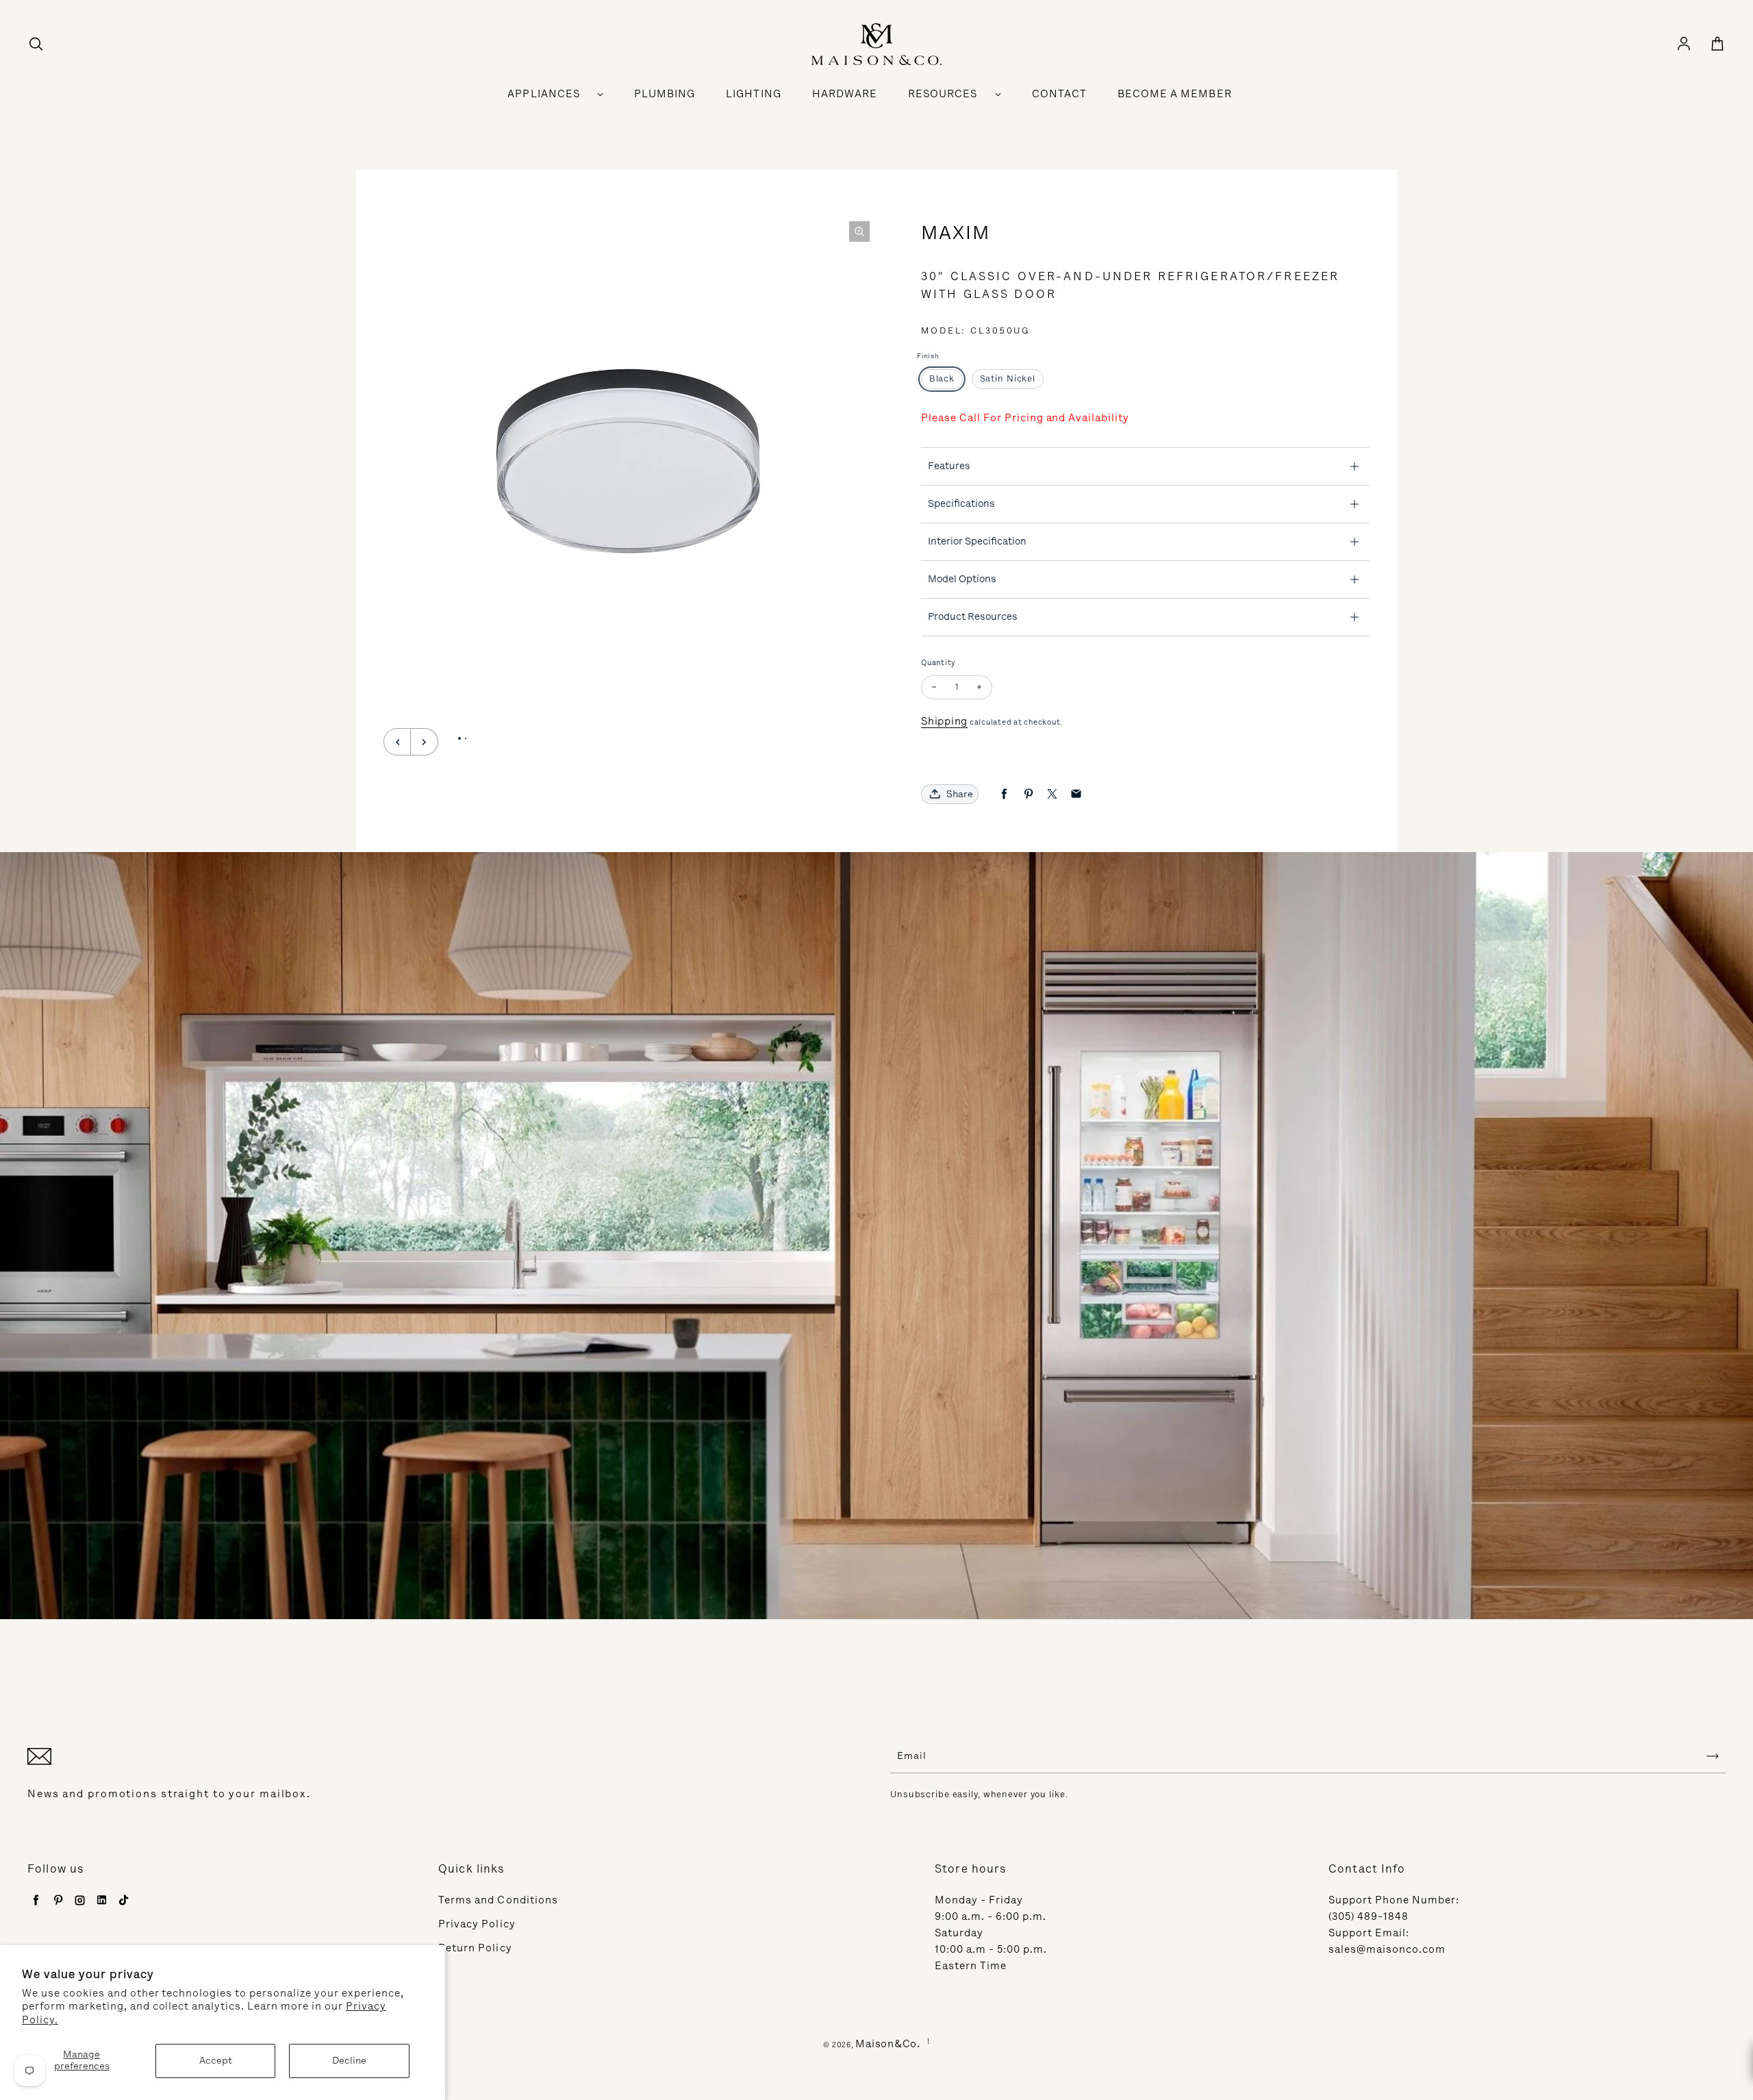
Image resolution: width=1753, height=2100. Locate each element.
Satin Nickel (1008, 378)
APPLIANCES (544, 94)
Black (942, 378)
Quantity (938, 663)
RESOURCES (943, 94)
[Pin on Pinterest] (1028, 794)
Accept (216, 2061)
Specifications (961, 503)
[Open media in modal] (859, 232)
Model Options (962, 579)
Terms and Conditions (498, 1900)
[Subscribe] (1713, 1756)
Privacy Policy (477, 1924)
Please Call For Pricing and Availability (1025, 418)
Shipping (944, 721)
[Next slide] (425, 742)
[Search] (36, 45)
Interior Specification (977, 541)
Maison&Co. (888, 2044)
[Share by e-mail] (1076, 794)
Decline (349, 2061)
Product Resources (973, 616)
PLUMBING (665, 94)
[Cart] (1717, 45)
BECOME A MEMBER (1175, 94)
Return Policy (475, 1948)
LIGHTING (753, 94)
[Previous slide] (397, 742)
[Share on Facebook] (1004, 794)
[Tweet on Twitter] (1052, 794)
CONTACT (1059, 94)
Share (960, 794)
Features (949, 466)
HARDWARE (845, 94)
